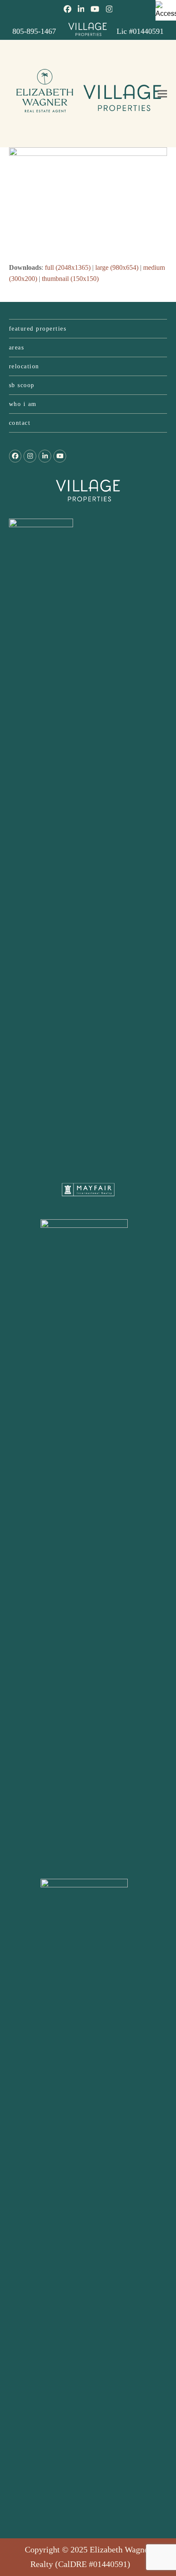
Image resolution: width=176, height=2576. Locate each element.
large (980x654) (117, 267)
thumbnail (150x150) (70, 279)
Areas (17, 348)
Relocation (24, 366)
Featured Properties (38, 329)
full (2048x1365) (68, 267)
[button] (162, 94)
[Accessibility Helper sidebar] (166, 10)
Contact (20, 423)
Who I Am (23, 404)
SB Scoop (22, 385)
